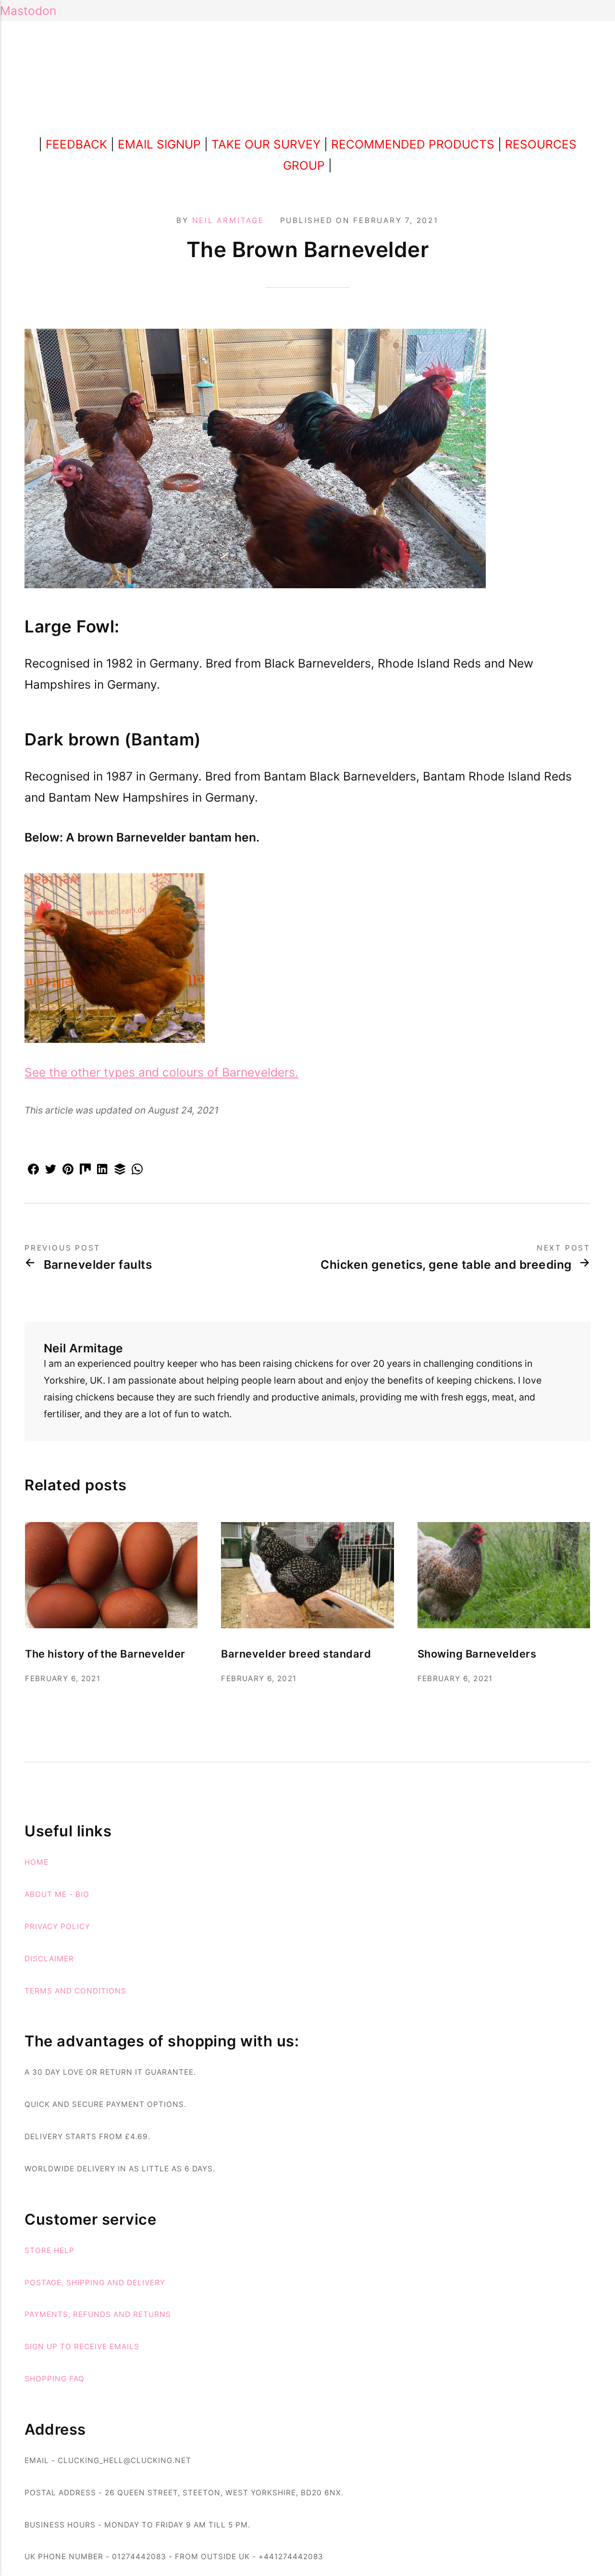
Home (37, 1862)
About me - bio (57, 1894)
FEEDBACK (76, 144)
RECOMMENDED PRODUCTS (413, 144)
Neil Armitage (228, 220)
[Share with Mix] (85, 1170)
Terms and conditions (75, 1991)
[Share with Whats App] (137, 1170)
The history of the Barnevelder (105, 1654)
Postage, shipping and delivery (95, 2283)
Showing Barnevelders (477, 1654)
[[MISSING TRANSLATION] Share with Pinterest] (68, 1170)
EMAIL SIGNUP (159, 144)
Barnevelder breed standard (296, 1654)
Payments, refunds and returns (98, 2314)
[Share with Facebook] (33, 1170)
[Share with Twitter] (50, 1170)
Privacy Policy (57, 1926)
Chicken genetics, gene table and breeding (446, 1265)
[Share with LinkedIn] (102, 1170)
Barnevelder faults (98, 1265)
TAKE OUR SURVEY (266, 144)
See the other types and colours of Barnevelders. (161, 1072)
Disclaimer (49, 1959)
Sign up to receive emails (82, 2347)
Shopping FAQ (55, 2379)
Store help (49, 2250)
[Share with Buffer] (120, 1170)
